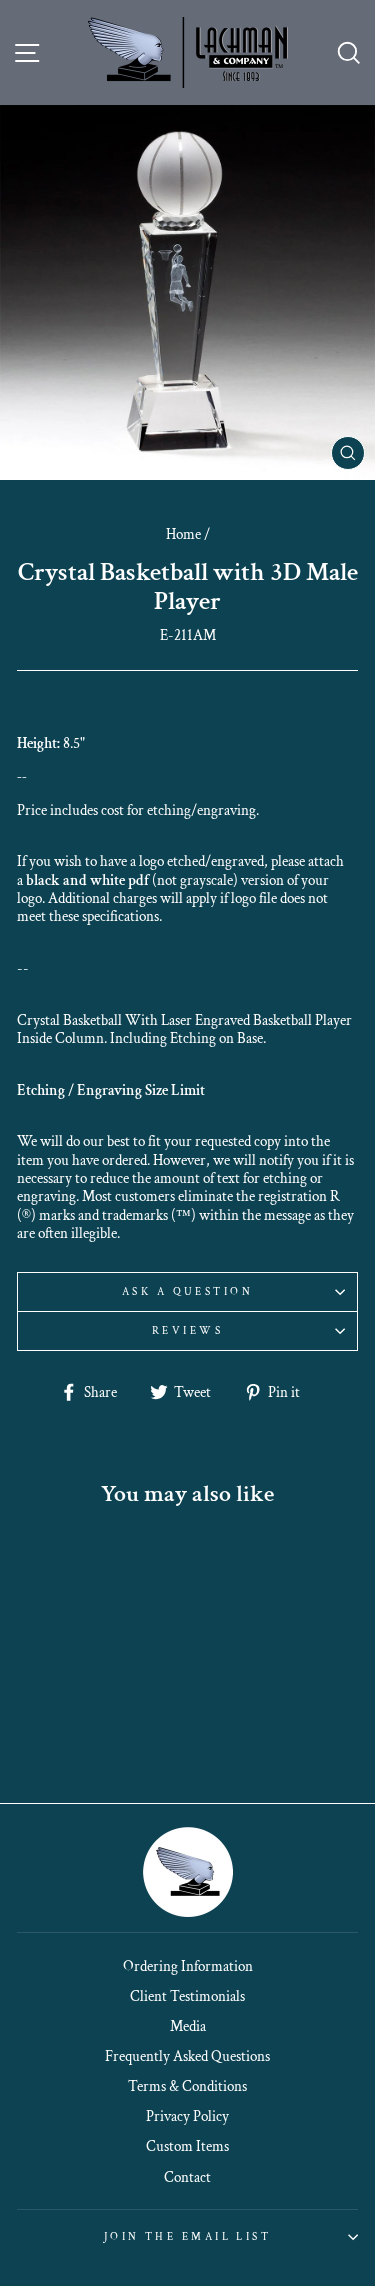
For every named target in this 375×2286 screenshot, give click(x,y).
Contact (187, 2177)
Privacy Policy (187, 2116)
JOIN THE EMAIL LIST (187, 2236)
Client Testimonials (187, 1996)
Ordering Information (188, 1966)
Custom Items (187, 2146)
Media (188, 2026)
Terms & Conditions (187, 2086)
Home (183, 534)
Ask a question (187, 1291)
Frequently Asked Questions (187, 2056)
